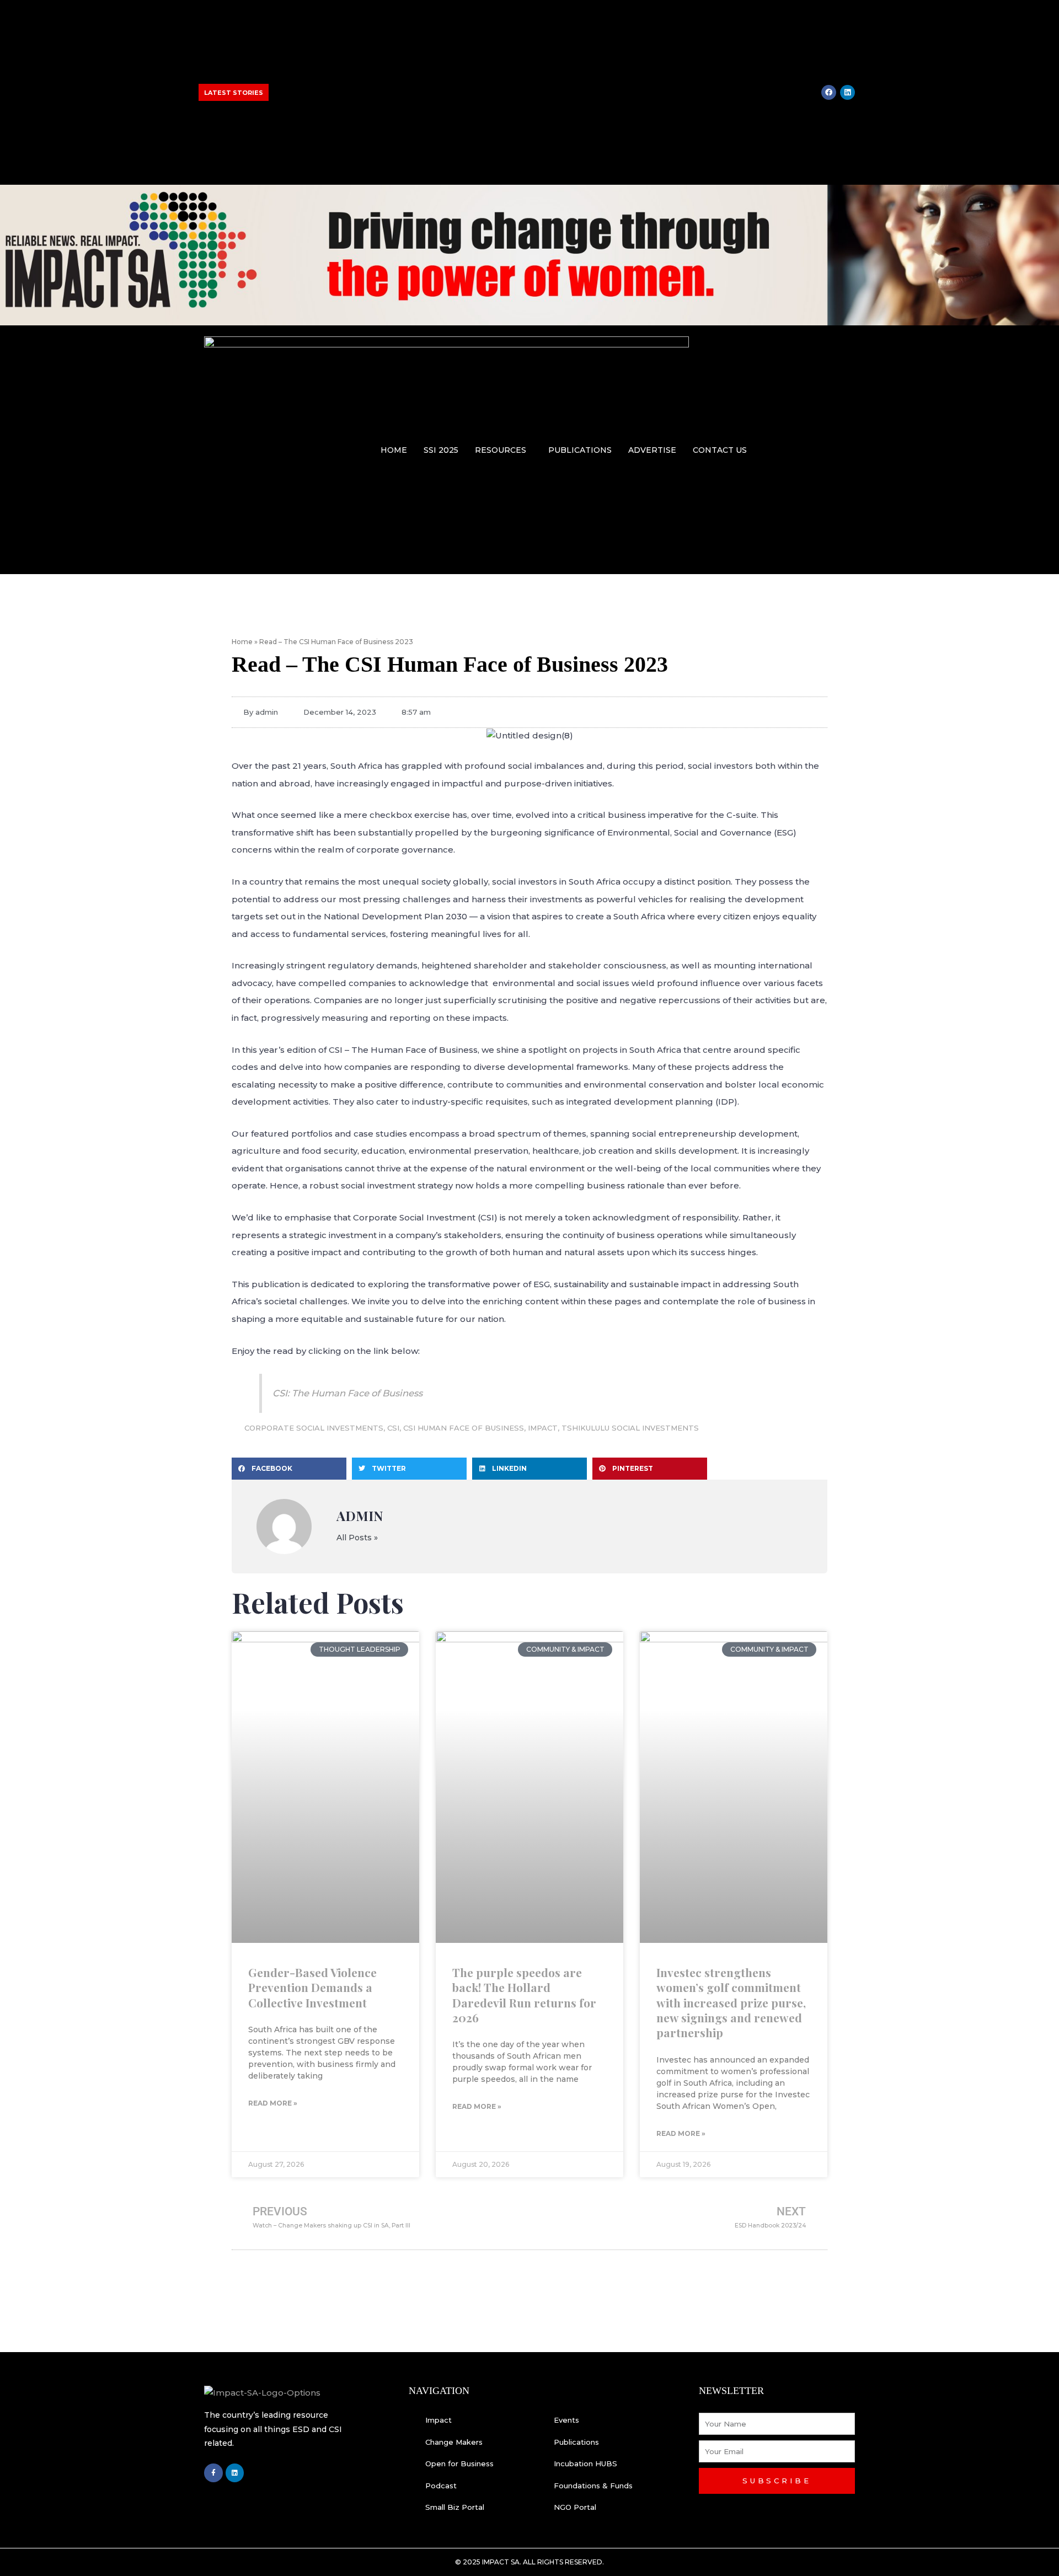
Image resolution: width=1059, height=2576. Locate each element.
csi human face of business (464, 1428)
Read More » (273, 2103)
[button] (503, 450)
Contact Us (720, 450)
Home (394, 450)
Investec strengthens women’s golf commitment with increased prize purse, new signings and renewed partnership (367, 105)
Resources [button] (501, 450)
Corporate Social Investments (314, 1428)
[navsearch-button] (848, 448)
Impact (543, 1428)
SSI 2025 (441, 450)
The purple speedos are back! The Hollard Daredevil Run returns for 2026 (524, 1995)
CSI (393, 1428)
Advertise (652, 450)
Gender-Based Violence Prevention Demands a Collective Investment (312, 1987)
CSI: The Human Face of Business (347, 1393)
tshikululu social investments (630, 1428)
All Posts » (357, 1538)
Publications (580, 450)
